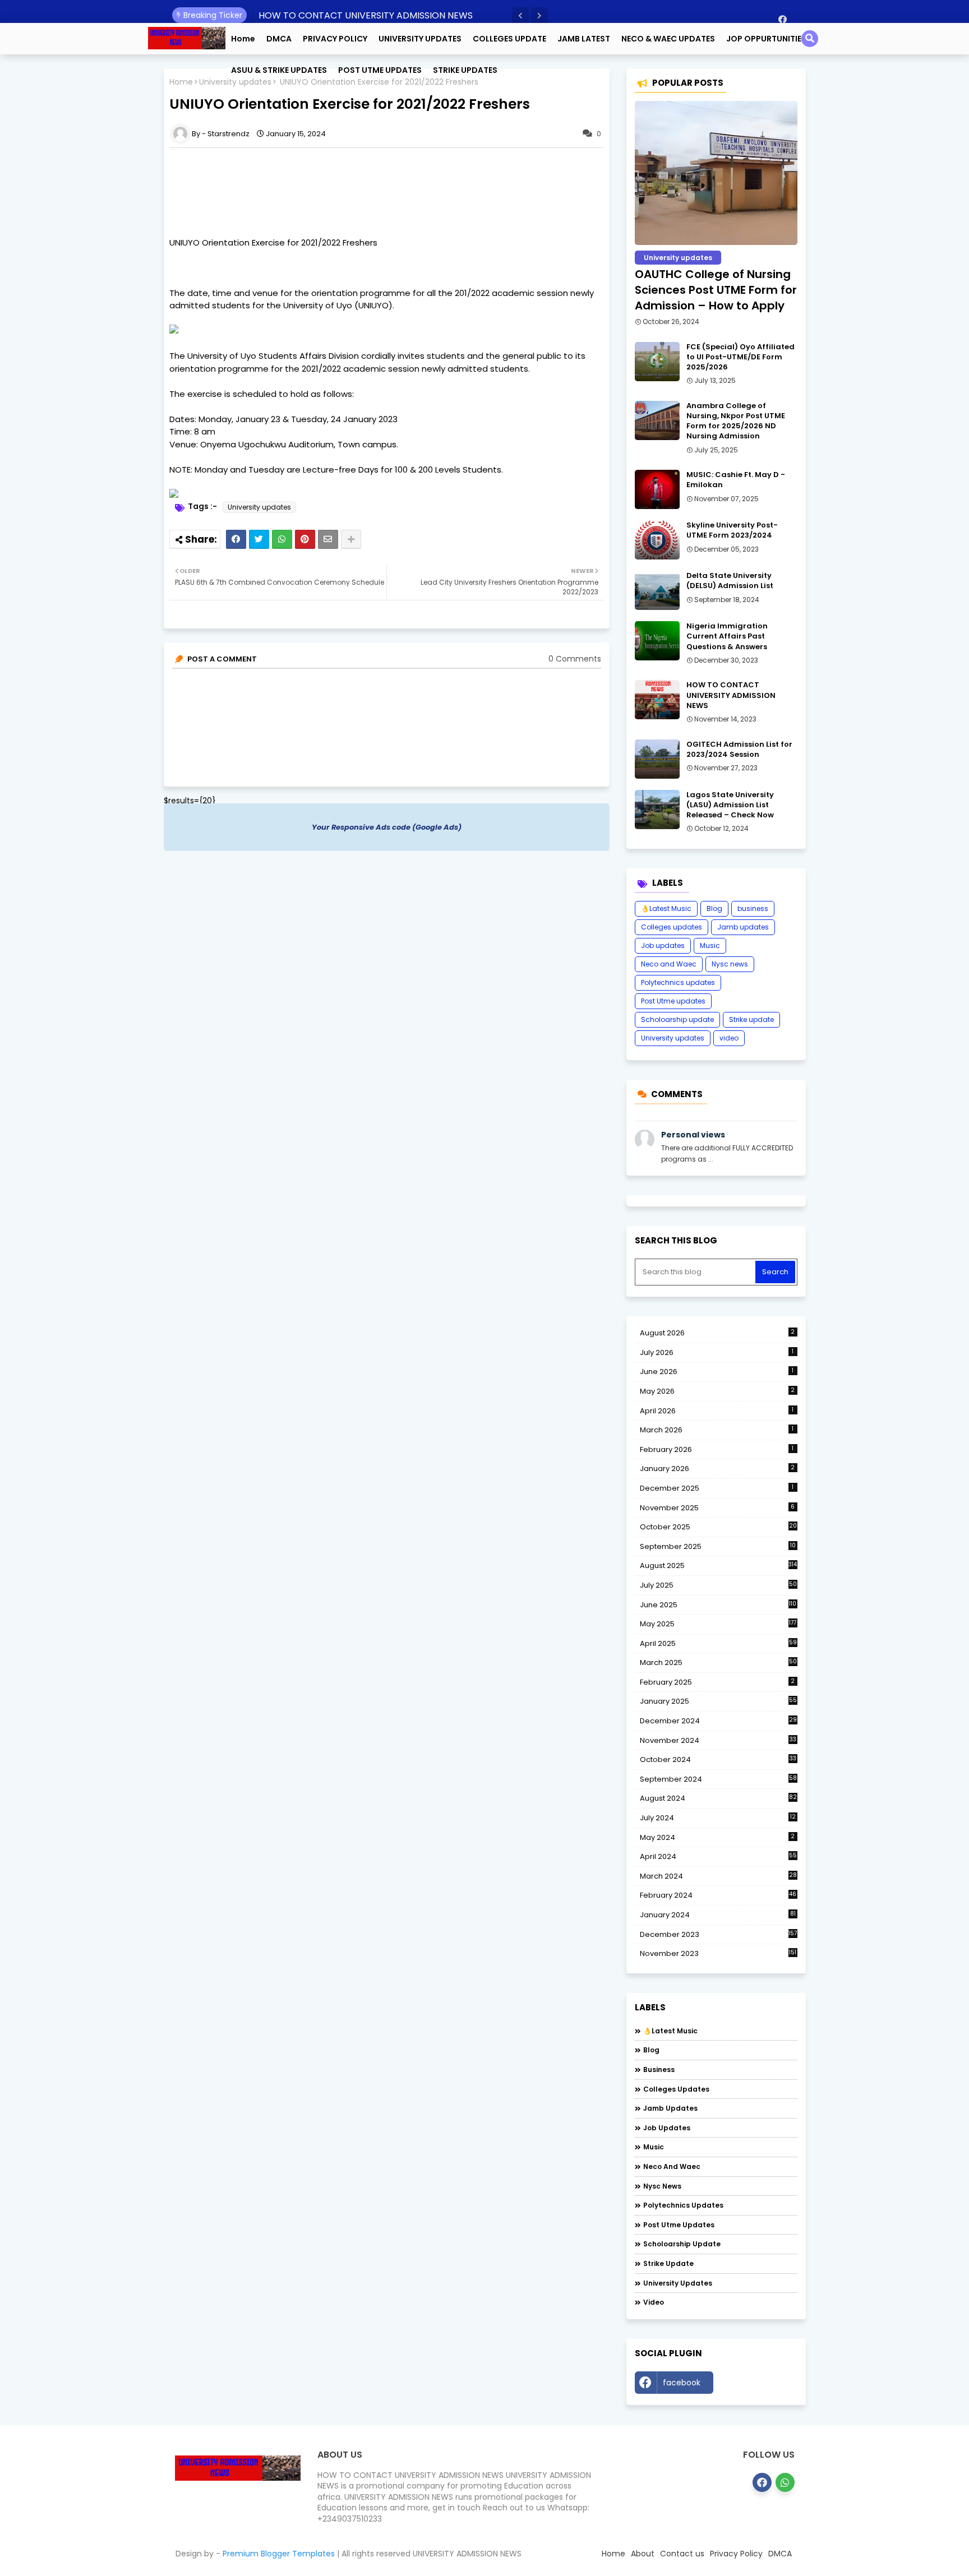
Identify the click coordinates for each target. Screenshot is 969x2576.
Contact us (682, 2554)
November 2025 (717, 1508)
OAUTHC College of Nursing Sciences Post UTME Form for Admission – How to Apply (716, 290)
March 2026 (717, 1430)
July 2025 (718, 1585)
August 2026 (717, 1333)
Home (243, 39)
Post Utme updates (673, 1001)
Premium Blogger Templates (279, 2554)
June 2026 (717, 1372)
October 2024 (718, 1760)
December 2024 (718, 1721)
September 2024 (718, 1779)
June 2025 (718, 1605)
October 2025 (718, 1527)
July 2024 (718, 1818)
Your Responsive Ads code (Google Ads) (387, 827)
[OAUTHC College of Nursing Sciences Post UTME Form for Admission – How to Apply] (716, 173)
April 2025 (718, 1643)
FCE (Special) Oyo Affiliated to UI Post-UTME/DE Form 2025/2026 (740, 357)
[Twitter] (259, 539)
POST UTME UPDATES (380, 70)
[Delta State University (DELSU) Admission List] (657, 590)
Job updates (663, 945)
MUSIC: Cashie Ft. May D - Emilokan (736, 480)
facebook (682, 2383)
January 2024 (718, 1915)
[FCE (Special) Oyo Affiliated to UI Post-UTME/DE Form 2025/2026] (657, 362)
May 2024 (717, 1837)
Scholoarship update (677, 1019)
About (643, 2554)
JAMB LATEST (584, 39)
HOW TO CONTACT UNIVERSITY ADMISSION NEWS (366, 15)
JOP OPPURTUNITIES (766, 39)
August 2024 (718, 1798)
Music (710, 945)
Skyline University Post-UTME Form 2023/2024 (732, 530)
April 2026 (717, 1411)
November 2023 (718, 1954)
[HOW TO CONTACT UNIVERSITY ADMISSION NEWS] (657, 700)
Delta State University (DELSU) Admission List (730, 581)
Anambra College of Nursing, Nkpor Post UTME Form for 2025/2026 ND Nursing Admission (736, 421)
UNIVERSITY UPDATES (420, 39)
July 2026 (717, 1352)
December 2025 (717, 1488)
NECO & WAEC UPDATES (668, 39)
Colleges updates (672, 927)
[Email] (328, 539)
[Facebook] (236, 539)
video (729, 1038)
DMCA (279, 39)
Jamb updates (743, 927)
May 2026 (717, 1391)
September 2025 (718, 1547)
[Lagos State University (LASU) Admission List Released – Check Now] (657, 810)
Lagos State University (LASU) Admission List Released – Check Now (730, 805)
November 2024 (718, 1741)
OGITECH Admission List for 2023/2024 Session (739, 750)
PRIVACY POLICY (335, 39)
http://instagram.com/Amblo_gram (758, 2385)
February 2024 (718, 1895)
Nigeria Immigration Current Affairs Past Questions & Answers (727, 636)
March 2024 (718, 1876)
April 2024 (718, 1856)
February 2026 (717, 1449)
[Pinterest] (305, 539)
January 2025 (718, 1701)
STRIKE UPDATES (465, 70)
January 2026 (717, 1469)
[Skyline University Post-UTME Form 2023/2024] (657, 540)
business (753, 908)
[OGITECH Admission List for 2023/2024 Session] (657, 759)
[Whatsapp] (282, 539)
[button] (520, 16)
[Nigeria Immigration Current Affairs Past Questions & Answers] (657, 641)
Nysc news (730, 964)
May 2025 (718, 1624)
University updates (259, 507)
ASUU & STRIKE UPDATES (279, 70)
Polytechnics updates (678, 982)
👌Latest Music (666, 908)
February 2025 (717, 1682)
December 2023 (719, 1935)
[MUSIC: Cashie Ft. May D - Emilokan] (657, 489)
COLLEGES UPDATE (509, 39)
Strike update (751, 1019)
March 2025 (718, 1662)
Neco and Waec (669, 964)
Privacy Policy (736, 2554)
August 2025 (719, 1566)
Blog (714, 908)
